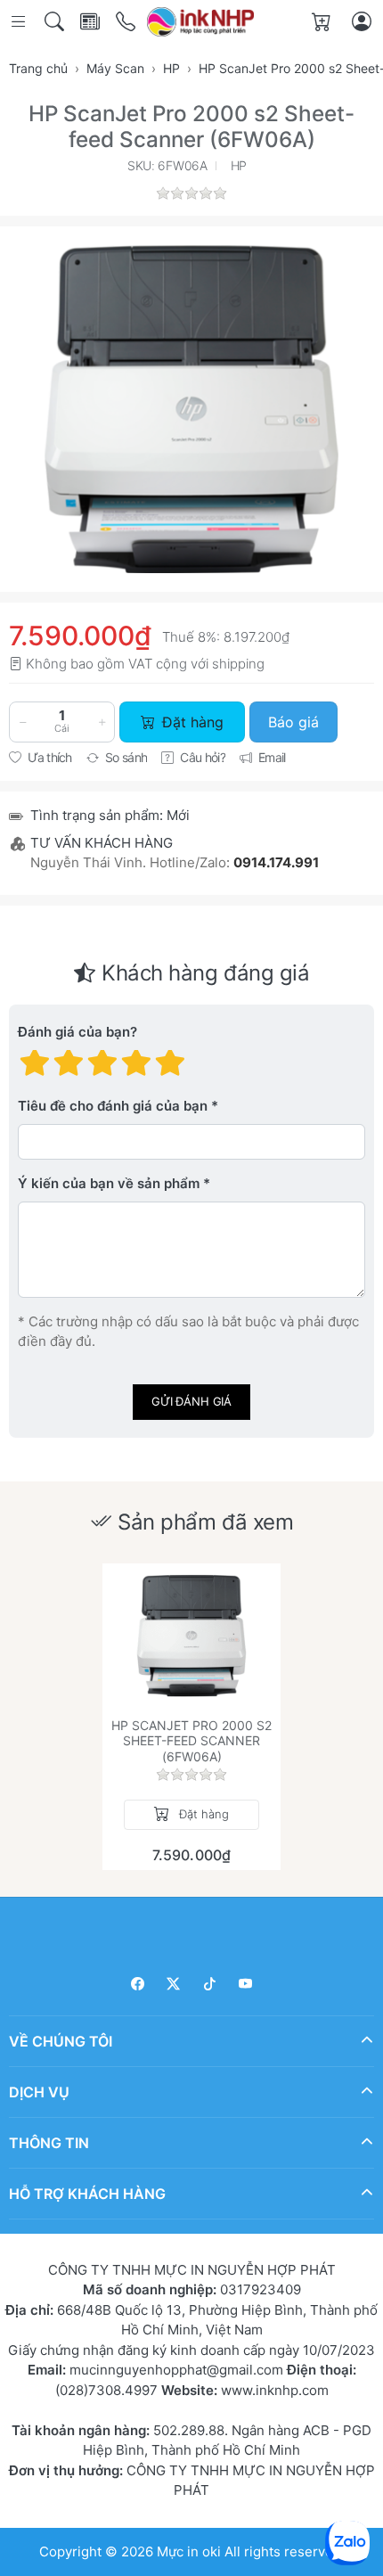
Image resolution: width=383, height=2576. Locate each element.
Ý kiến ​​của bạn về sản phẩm (109, 1183)
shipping (238, 664)
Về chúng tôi (61, 2041)
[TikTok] (210, 1984)
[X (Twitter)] (174, 1984)
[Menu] (20, 22)
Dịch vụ (39, 2092)
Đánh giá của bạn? (77, 1032)
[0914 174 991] (127, 22)
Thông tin (49, 2143)
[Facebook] (138, 1984)
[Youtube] (246, 1984)
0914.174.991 (276, 862)
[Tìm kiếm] (56, 22)
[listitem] (191, 409)
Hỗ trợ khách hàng (87, 2194)
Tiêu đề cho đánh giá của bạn (113, 1106)
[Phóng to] (191, 409)
